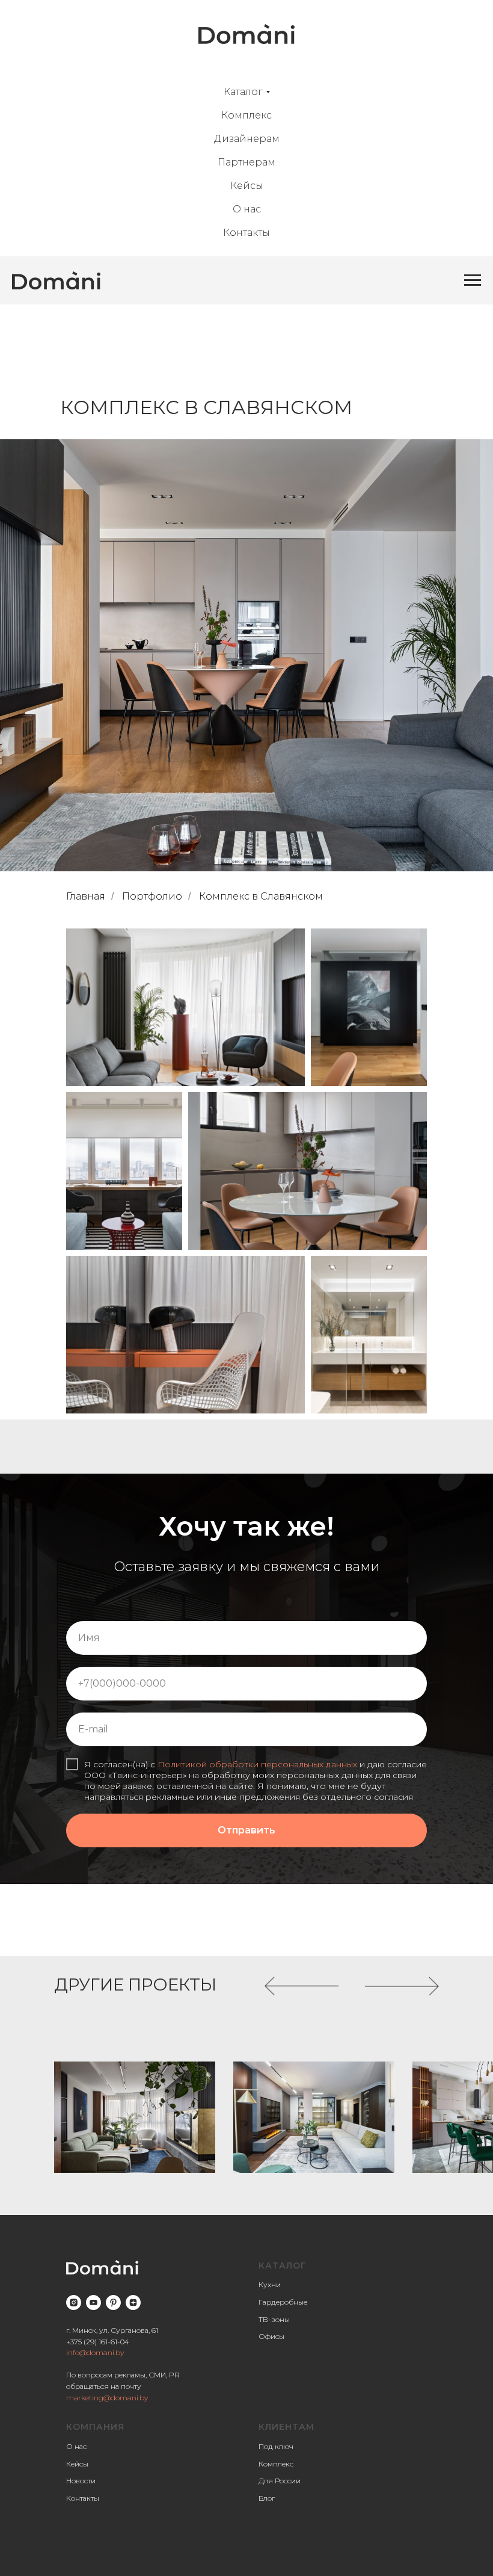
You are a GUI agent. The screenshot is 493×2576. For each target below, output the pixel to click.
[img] (135, 2117)
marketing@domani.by (107, 2398)
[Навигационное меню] (473, 280)
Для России (280, 2481)
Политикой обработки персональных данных (257, 1764)
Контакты (246, 233)
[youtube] (93, 2303)
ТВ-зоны (274, 2319)
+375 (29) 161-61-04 (98, 2342)
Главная (86, 896)
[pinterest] (113, 2303)
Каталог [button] (243, 92)
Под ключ (276, 2446)
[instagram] (74, 2303)
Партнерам (246, 162)
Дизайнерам (247, 139)
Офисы (271, 2336)
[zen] (133, 2303)
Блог (267, 2498)
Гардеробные (283, 2302)
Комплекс (246, 115)
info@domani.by (95, 2352)
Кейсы (247, 186)
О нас (247, 209)
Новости (81, 2481)
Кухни (270, 2284)
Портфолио (152, 896)
